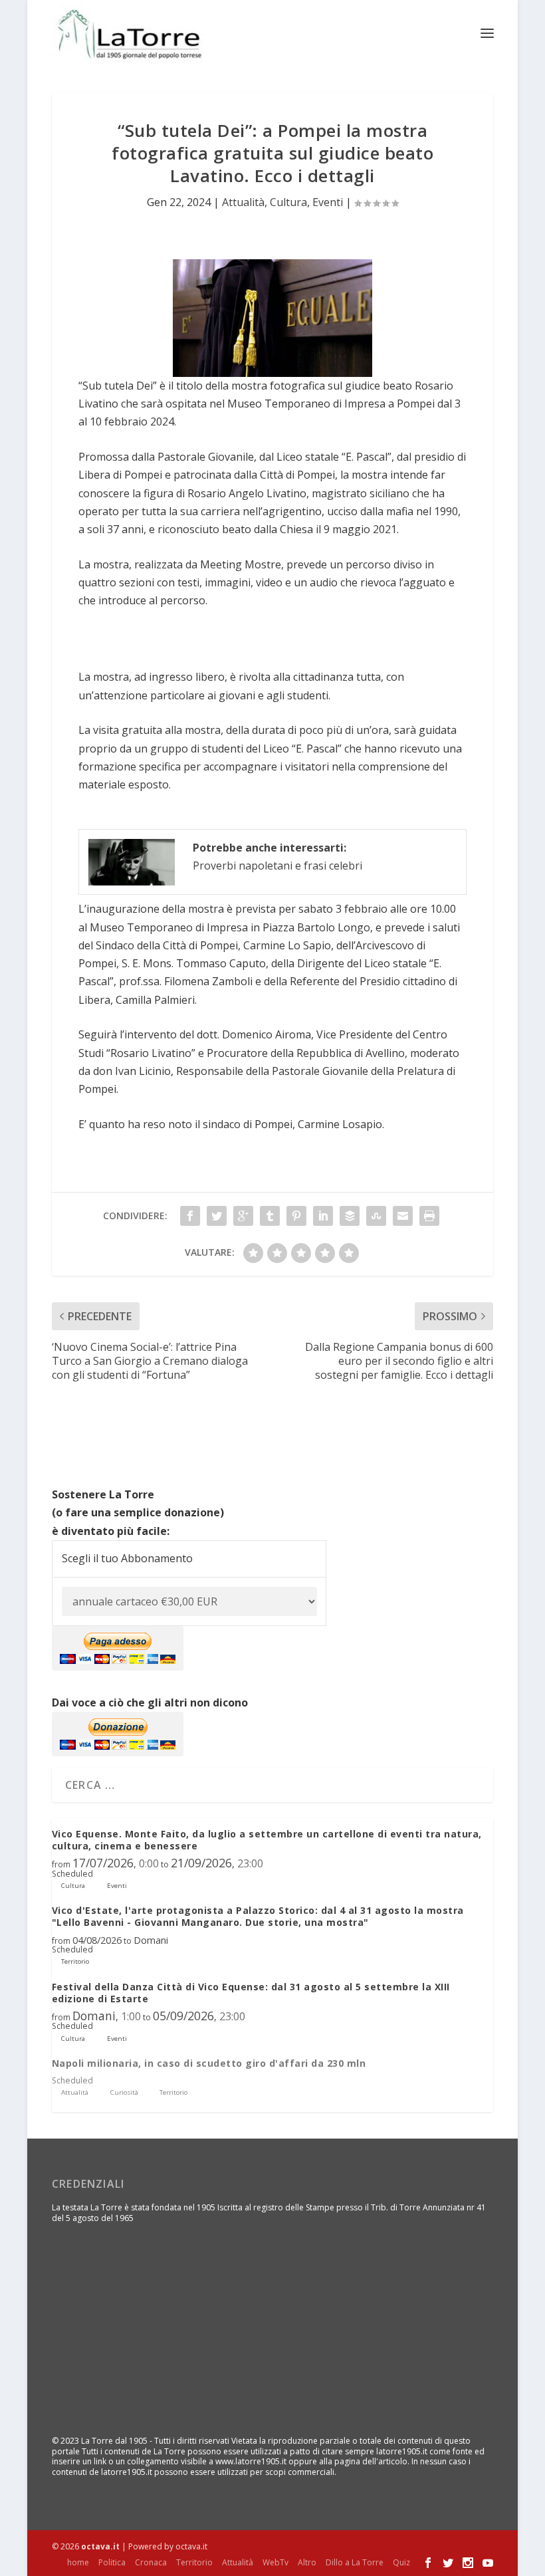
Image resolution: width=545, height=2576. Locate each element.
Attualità (243, 202)
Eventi (328, 202)
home (78, 2562)
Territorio (194, 2562)
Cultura (288, 202)
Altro (307, 2562)
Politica (112, 2562)
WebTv (275, 2562)
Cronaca (151, 2562)
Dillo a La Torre (355, 2562)
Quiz (401, 2562)
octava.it (100, 2546)
